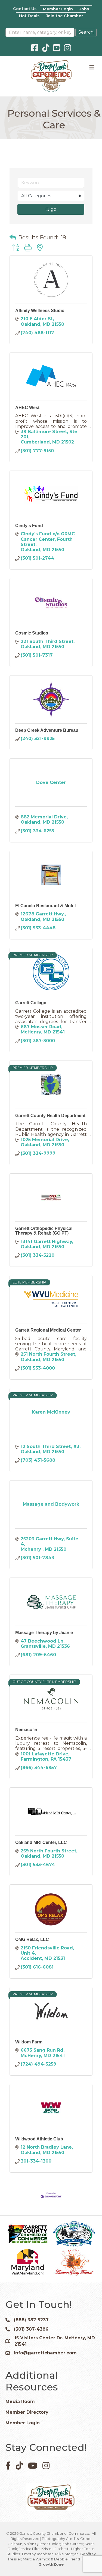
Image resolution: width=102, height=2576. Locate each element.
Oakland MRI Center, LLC (41, 1842)
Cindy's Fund (29, 526)
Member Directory (27, 2412)
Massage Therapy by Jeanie (44, 1633)
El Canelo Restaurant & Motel (45, 906)
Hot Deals (29, 16)
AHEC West (27, 408)
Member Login (58, 9)
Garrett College (31, 1003)
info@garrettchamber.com (45, 2353)
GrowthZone (51, 2564)
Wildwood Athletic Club (39, 2139)
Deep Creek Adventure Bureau (47, 730)
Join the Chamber (64, 16)
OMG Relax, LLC (32, 1939)
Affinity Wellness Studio (40, 311)
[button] (13, 237)
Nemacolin (26, 1730)
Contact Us (25, 9)
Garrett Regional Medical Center (48, 1330)
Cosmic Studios (32, 633)
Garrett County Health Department (50, 1116)
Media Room (20, 2402)
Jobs (84, 9)
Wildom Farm (29, 2042)
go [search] (53, 209)
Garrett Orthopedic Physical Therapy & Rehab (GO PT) (44, 1231)
